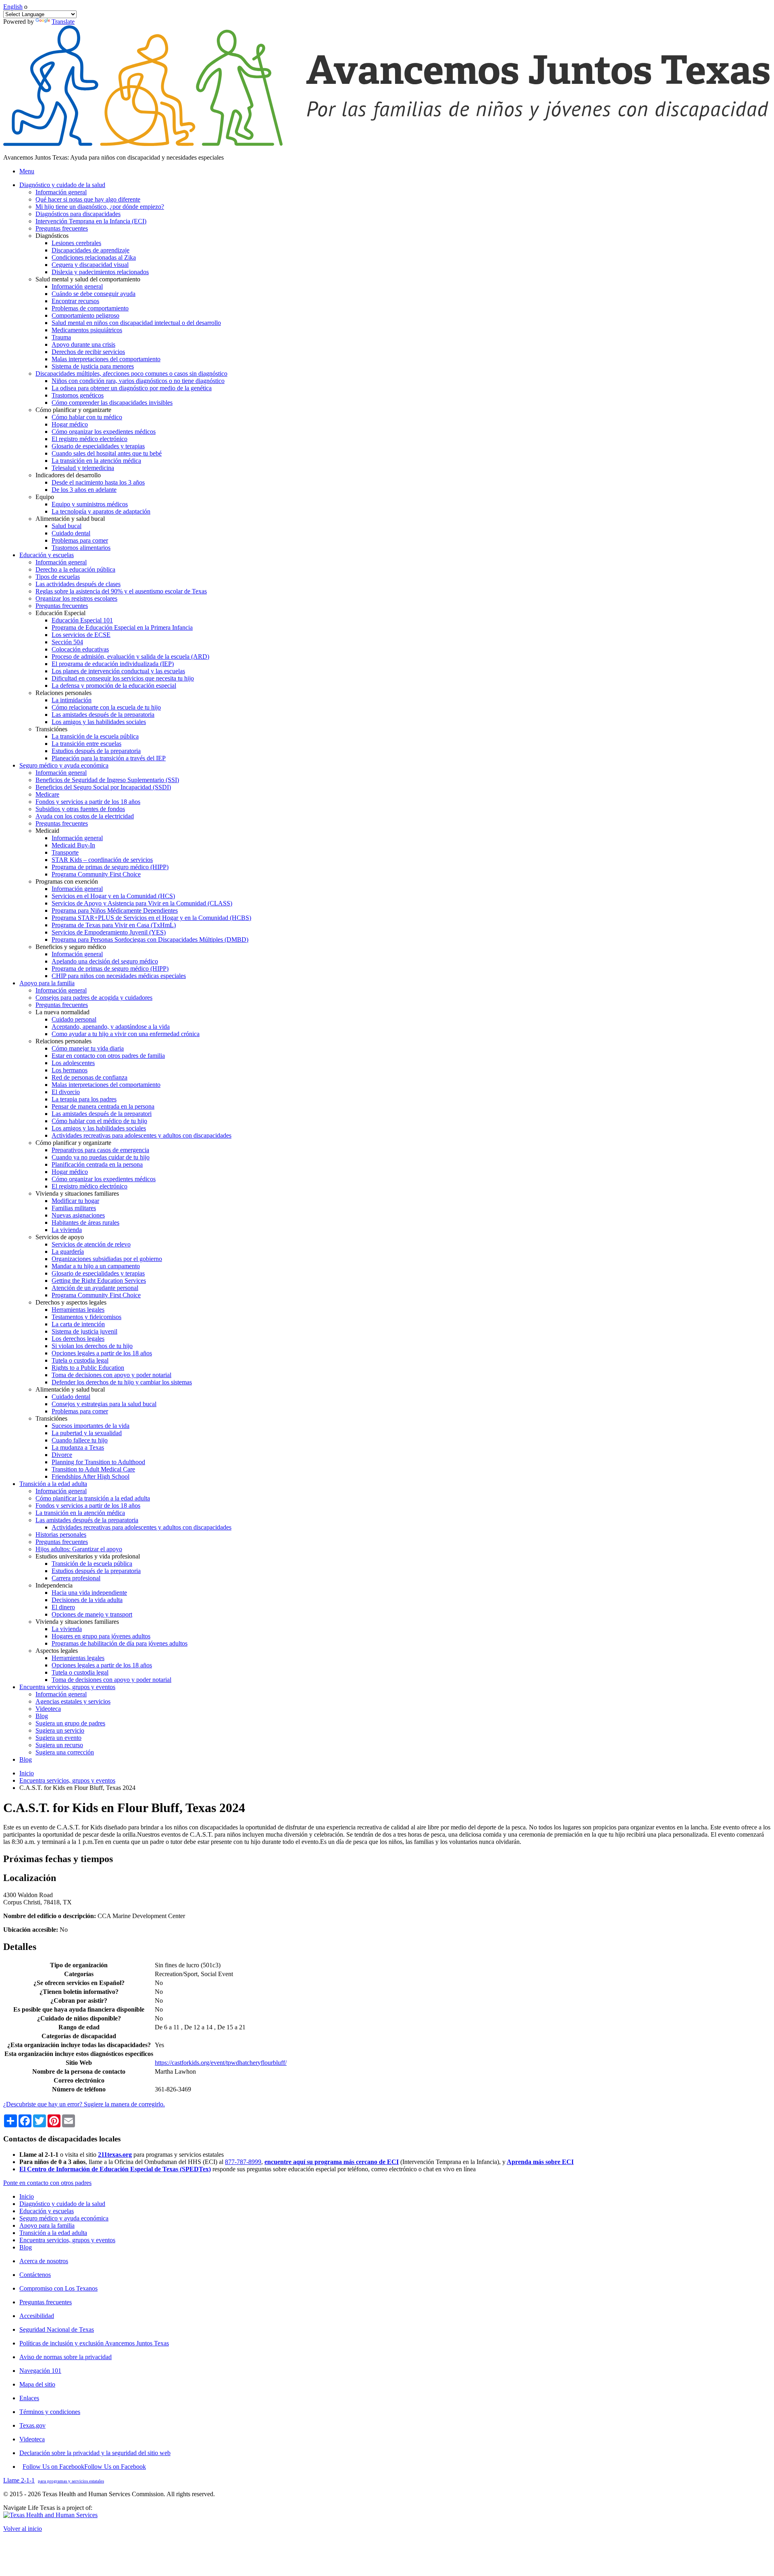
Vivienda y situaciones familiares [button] (77, 1193)
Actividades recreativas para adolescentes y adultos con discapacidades (141, 1135)
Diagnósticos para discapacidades (78, 214)
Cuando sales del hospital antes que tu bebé (107, 453)
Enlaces (29, 2398)
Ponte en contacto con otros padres (47, 2183)
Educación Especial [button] (60, 613)
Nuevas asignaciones (78, 1215)
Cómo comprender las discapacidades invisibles (112, 403)
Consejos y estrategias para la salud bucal (104, 1404)
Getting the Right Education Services (99, 1281)
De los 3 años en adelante (84, 490)
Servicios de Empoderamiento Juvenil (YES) (109, 932)
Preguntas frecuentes (62, 228)
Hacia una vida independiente (89, 1593)
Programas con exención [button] (67, 881)
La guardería (68, 1252)
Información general (61, 192)
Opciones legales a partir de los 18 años (102, 1353)
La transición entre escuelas (86, 744)
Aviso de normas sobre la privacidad (66, 2357)
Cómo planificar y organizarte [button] (73, 410)
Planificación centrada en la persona (97, 1164)
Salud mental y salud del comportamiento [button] (88, 279)
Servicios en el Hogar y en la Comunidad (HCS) (113, 896)
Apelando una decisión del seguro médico (105, 961)
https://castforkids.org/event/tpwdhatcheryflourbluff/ (221, 2063)
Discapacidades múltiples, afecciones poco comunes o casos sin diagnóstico (131, 373)
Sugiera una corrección (65, 1752)
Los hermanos (70, 1070)
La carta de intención (78, 1324)
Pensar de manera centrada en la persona (103, 1106)
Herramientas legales (78, 1310)
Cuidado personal (74, 1019)
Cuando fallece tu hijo (80, 1440)
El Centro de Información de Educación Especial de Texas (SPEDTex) (115, 2169)
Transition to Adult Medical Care (93, 1469)
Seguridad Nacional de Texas (57, 2329)
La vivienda (67, 1230)
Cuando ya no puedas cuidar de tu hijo (101, 1157)
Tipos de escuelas (58, 577)
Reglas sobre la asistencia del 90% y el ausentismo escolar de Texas (121, 591)
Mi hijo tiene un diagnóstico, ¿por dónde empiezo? (100, 207)
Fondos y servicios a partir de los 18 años (88, 802)
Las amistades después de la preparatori (102, 1114)
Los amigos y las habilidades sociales (99, 722)
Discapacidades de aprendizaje (91, 250)
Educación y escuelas (47, 2211)
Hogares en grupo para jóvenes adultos (101, 1636)
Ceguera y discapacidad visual (90, 265)
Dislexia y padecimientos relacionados (100, 272)
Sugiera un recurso (59, 1745)
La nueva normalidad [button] (62, 1012)
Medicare (47, 794)
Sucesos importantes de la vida (91, 1426)
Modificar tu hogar (75, 1201)
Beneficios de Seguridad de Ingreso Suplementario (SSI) (107, 780)
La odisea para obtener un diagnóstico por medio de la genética (132, 388)
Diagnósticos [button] (52, 236)
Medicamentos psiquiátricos (87, 330)
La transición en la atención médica (96, 461)
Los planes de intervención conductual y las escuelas (118, 671)
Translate (63, 22)
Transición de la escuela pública (92, 1564)
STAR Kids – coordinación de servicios (102, 860)
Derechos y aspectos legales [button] (71, 1302)
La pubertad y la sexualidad (87, 1433)
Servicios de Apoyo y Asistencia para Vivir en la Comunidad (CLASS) (142, 903)
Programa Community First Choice (96, 874)
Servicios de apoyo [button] (60, 1237)
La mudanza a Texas (78, 1447)
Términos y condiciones (50, 2412)
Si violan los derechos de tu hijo (92, 1346)
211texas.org (115, 2155)
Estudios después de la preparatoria (96, 751)
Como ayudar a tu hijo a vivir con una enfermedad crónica (126, 1034)
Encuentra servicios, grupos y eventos (67, 1780)
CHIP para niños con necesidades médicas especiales (119, 976)
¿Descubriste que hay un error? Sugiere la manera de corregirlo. (84, 2104)
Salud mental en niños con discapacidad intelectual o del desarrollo (136, 323)
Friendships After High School (91, 1476)
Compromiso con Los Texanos (58, 2288)
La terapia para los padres (84, 1099)
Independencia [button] (54, 1585)
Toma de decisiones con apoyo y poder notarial (111, 1375)
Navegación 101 (40, 2371)
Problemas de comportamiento (90, 308)
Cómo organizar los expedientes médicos (104, 432)
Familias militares (74, 1208)
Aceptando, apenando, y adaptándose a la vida (111, 1027)
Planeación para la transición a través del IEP (109, 758)
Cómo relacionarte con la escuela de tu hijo (106, 707)
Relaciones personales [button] (63, 693)
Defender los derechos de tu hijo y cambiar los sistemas (122, 1382)
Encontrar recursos (75, 301)
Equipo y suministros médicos (90, 504)
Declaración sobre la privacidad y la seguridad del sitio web (95, 2453)
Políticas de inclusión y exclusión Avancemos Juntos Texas (94, 2343)
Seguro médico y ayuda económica (64, 2218)
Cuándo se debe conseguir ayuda (94, 294)
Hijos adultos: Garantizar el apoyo (79, 1549)
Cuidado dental (71, 533)
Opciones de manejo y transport (92, 1614)
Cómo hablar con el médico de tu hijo (99, 1121)
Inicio (27, 1773)
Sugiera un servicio (60, 1730)
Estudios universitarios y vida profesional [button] (88, 1556)
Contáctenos (35, 2275)
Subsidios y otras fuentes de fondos (80, 809)
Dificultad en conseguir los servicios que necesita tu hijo (123, 678)
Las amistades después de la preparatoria (103, 715)
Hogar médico (70, 424)
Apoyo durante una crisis (83, 344)
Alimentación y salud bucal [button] (70, 519)
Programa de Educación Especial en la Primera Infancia (122, 627)
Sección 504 (67, 642)
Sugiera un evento (58, 1738)
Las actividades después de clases (78, 584)
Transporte (65, 852)
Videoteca (48, 1709)
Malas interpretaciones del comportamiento (106, 359)
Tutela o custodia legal (80, 1360)
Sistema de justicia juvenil (84, 1331)
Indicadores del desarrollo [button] (68, 475)
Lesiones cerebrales (76, 243)
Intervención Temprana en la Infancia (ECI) (91, 221)
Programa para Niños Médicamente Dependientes (115, 910)
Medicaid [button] (47, 831)
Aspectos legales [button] (57, 1651)
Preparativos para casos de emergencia (100, 1150)
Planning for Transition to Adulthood (98, 1462)
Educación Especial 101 (82, 620)
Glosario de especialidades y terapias (98, 446)
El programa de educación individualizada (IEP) (113, 664)
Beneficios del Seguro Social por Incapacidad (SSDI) (103, 787)
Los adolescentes (73, 1063)
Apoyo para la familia (47, 2225)
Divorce (62, 1455)
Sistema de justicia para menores (93, 366)
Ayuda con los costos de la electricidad (85, 816)
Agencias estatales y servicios (73, 1701)
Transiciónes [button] (51, 729)
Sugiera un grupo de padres (70, 1723)
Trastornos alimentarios (81, 548)
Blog (42, 1716)
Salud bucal (67, 526)
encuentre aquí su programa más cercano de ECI (332, 2162)
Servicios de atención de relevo (91, 1244)
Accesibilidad (37, 2316)
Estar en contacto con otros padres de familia (108, 1056)
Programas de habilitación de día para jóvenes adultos (120, 1643)
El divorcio (66, 1092)
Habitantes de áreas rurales (85, 1222)
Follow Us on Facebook (84, 2467)
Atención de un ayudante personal (95, 1288)
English (13, 7)
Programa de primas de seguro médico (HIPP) (110, 867)
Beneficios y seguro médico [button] (71, 947)
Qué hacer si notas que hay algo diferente (88, 199)
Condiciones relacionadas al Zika (94, 257)
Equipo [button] (45, 497)
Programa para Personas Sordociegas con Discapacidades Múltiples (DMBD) (150, 939)
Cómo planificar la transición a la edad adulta (93, 1498)
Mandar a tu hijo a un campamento (96, 1266)
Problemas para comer (80, 540)
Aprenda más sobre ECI (540, 2162)
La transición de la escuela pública (95, 736)
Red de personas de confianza (89, 1077)
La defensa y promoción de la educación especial (114, 686)
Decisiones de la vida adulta (87, 1600)
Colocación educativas (80, 649)
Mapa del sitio (37, 2384)
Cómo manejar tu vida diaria (88, 1048)
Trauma (61, 337)
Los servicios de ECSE (81, 635)
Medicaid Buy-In (73, 845)
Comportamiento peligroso (85, 315)
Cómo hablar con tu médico (87, 417)
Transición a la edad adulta (53, 2233)
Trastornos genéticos (78, 395)
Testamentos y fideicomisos (86, 1317)
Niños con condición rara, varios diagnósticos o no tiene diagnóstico (138, 381)
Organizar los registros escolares (76, 598)
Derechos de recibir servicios (88, 352)
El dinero (63, 1607)
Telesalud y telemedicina (83, 468)
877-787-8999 (243, 2162)
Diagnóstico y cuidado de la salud (62, 2204)
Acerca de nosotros (44, 2261)
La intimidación (72, 700)
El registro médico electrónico (89, 439)
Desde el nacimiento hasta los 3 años (98, 482)
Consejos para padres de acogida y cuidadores (94, 998)
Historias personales (61, 1535)
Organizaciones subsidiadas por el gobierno (107, 1259)
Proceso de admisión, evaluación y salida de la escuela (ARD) (130, 656)
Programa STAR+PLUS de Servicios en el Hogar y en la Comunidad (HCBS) (151, 918)
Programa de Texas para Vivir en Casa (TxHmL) (114, 925)
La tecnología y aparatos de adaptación (101, 511)
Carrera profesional (76, 1578)
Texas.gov (32, 2425)
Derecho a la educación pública (75, 569)
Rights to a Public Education (88, 1368)
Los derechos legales (78, 1339)
